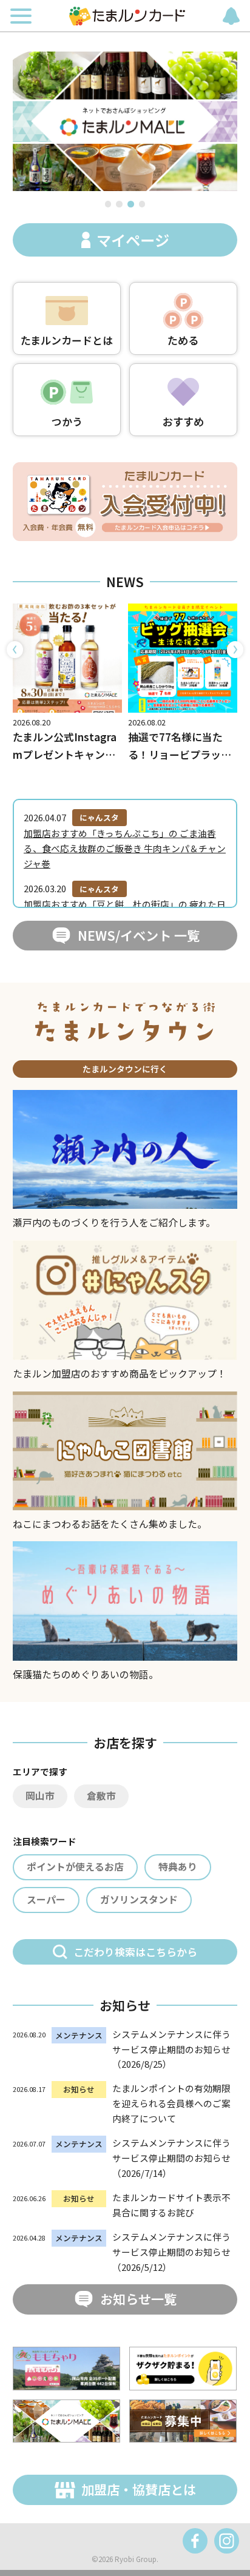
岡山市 (40, 1796)
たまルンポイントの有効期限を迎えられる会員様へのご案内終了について (171, 2103)
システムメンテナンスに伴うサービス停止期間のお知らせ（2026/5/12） (171, 2252)
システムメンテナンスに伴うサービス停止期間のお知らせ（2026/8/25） (171, 2049)
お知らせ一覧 (138, 2299)
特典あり (178, 1867)
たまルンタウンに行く (125, 1069)
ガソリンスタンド (139, 1899)
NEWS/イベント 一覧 (139, 935)
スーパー (46, 1899)
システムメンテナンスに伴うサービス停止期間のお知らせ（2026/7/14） (171, 2158)
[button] (108, 204)
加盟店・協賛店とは (139, 2489)
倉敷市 (101, 1796)
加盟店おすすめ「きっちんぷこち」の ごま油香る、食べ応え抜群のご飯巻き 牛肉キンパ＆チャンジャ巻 (125, 848)
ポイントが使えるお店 (75, 1867)
